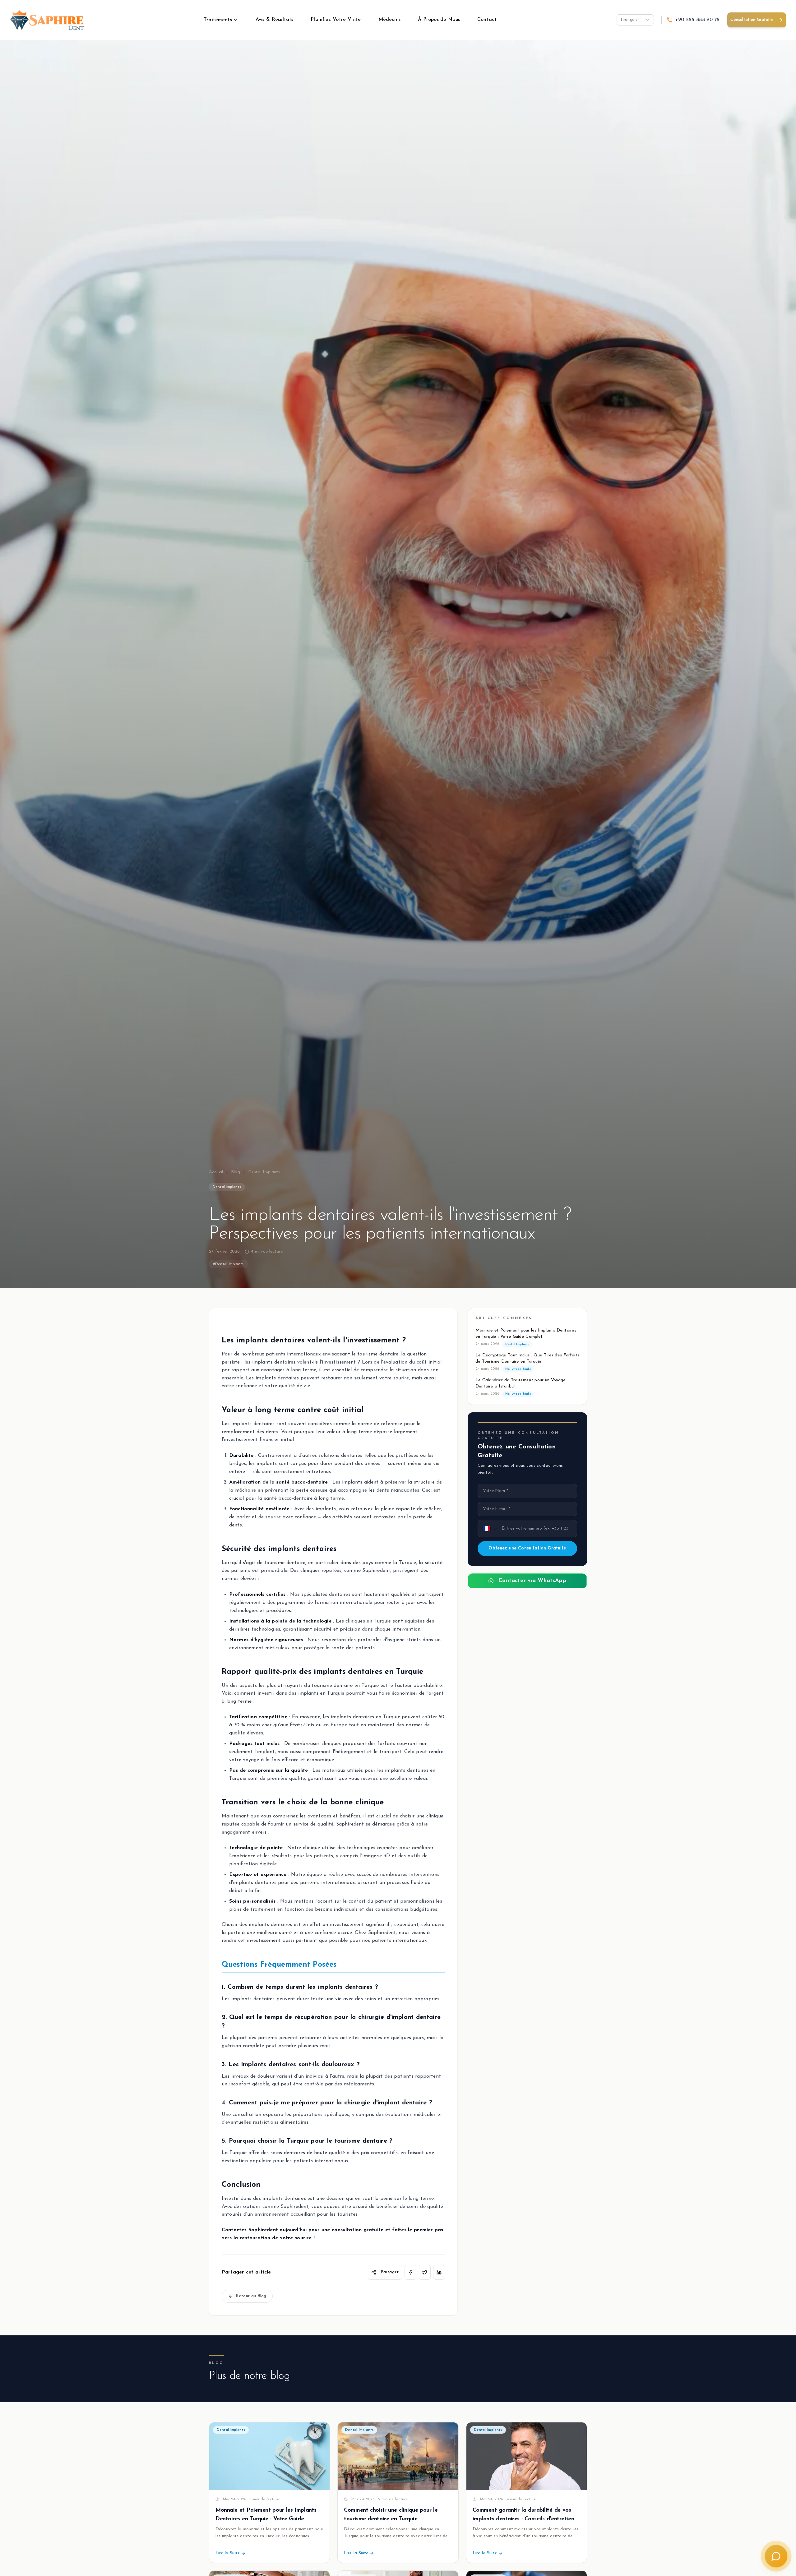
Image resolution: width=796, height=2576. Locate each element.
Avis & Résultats (275, 20)
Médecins (389, 20)
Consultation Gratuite (752, 20)
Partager (390, 2272)
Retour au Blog (251, 2296)
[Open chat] (776, 2556)
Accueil (216, 1172)
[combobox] (635, 20)
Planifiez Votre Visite (336, 20)
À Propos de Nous (439, 20)
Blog (236, 1172)
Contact (487, 20)
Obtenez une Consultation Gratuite (527, 1548)
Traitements (218, 20)
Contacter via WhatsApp (532, 1581)
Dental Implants (264, 1172)
